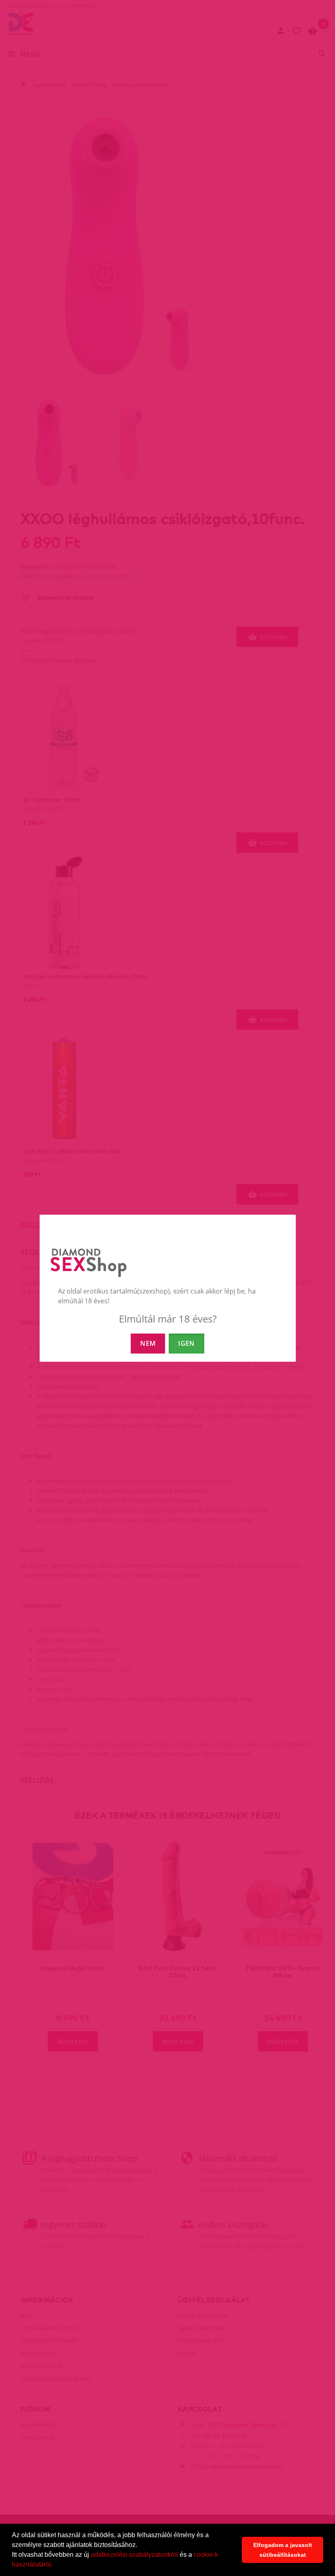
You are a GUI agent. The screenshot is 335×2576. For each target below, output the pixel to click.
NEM (148, 1343)
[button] (56, 2565)
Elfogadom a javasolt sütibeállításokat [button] (283, 2550)
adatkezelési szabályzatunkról (134, 2555)
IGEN (186, 1343)
